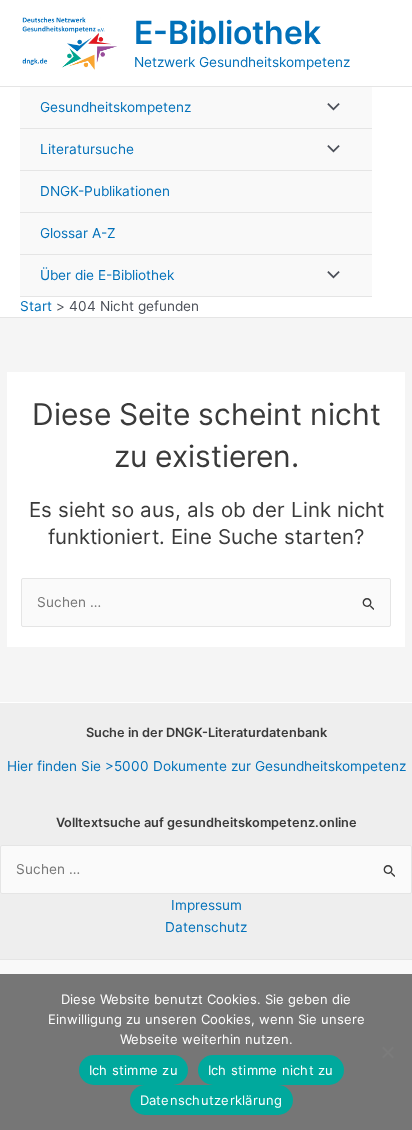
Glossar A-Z (78, 233)
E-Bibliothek (227, 32)
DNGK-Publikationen (105, 191)
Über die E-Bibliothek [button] (107, 275)
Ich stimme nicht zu (271, 1070)
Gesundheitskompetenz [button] (115, 107)
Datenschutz (206, 927)
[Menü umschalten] (328, 107)
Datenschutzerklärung (211, 1100)
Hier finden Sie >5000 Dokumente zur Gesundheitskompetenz (206, 766)
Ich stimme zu (133, 1070)
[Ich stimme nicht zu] (387, 1052)
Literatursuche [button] (87, 149)
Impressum (206, 905)
